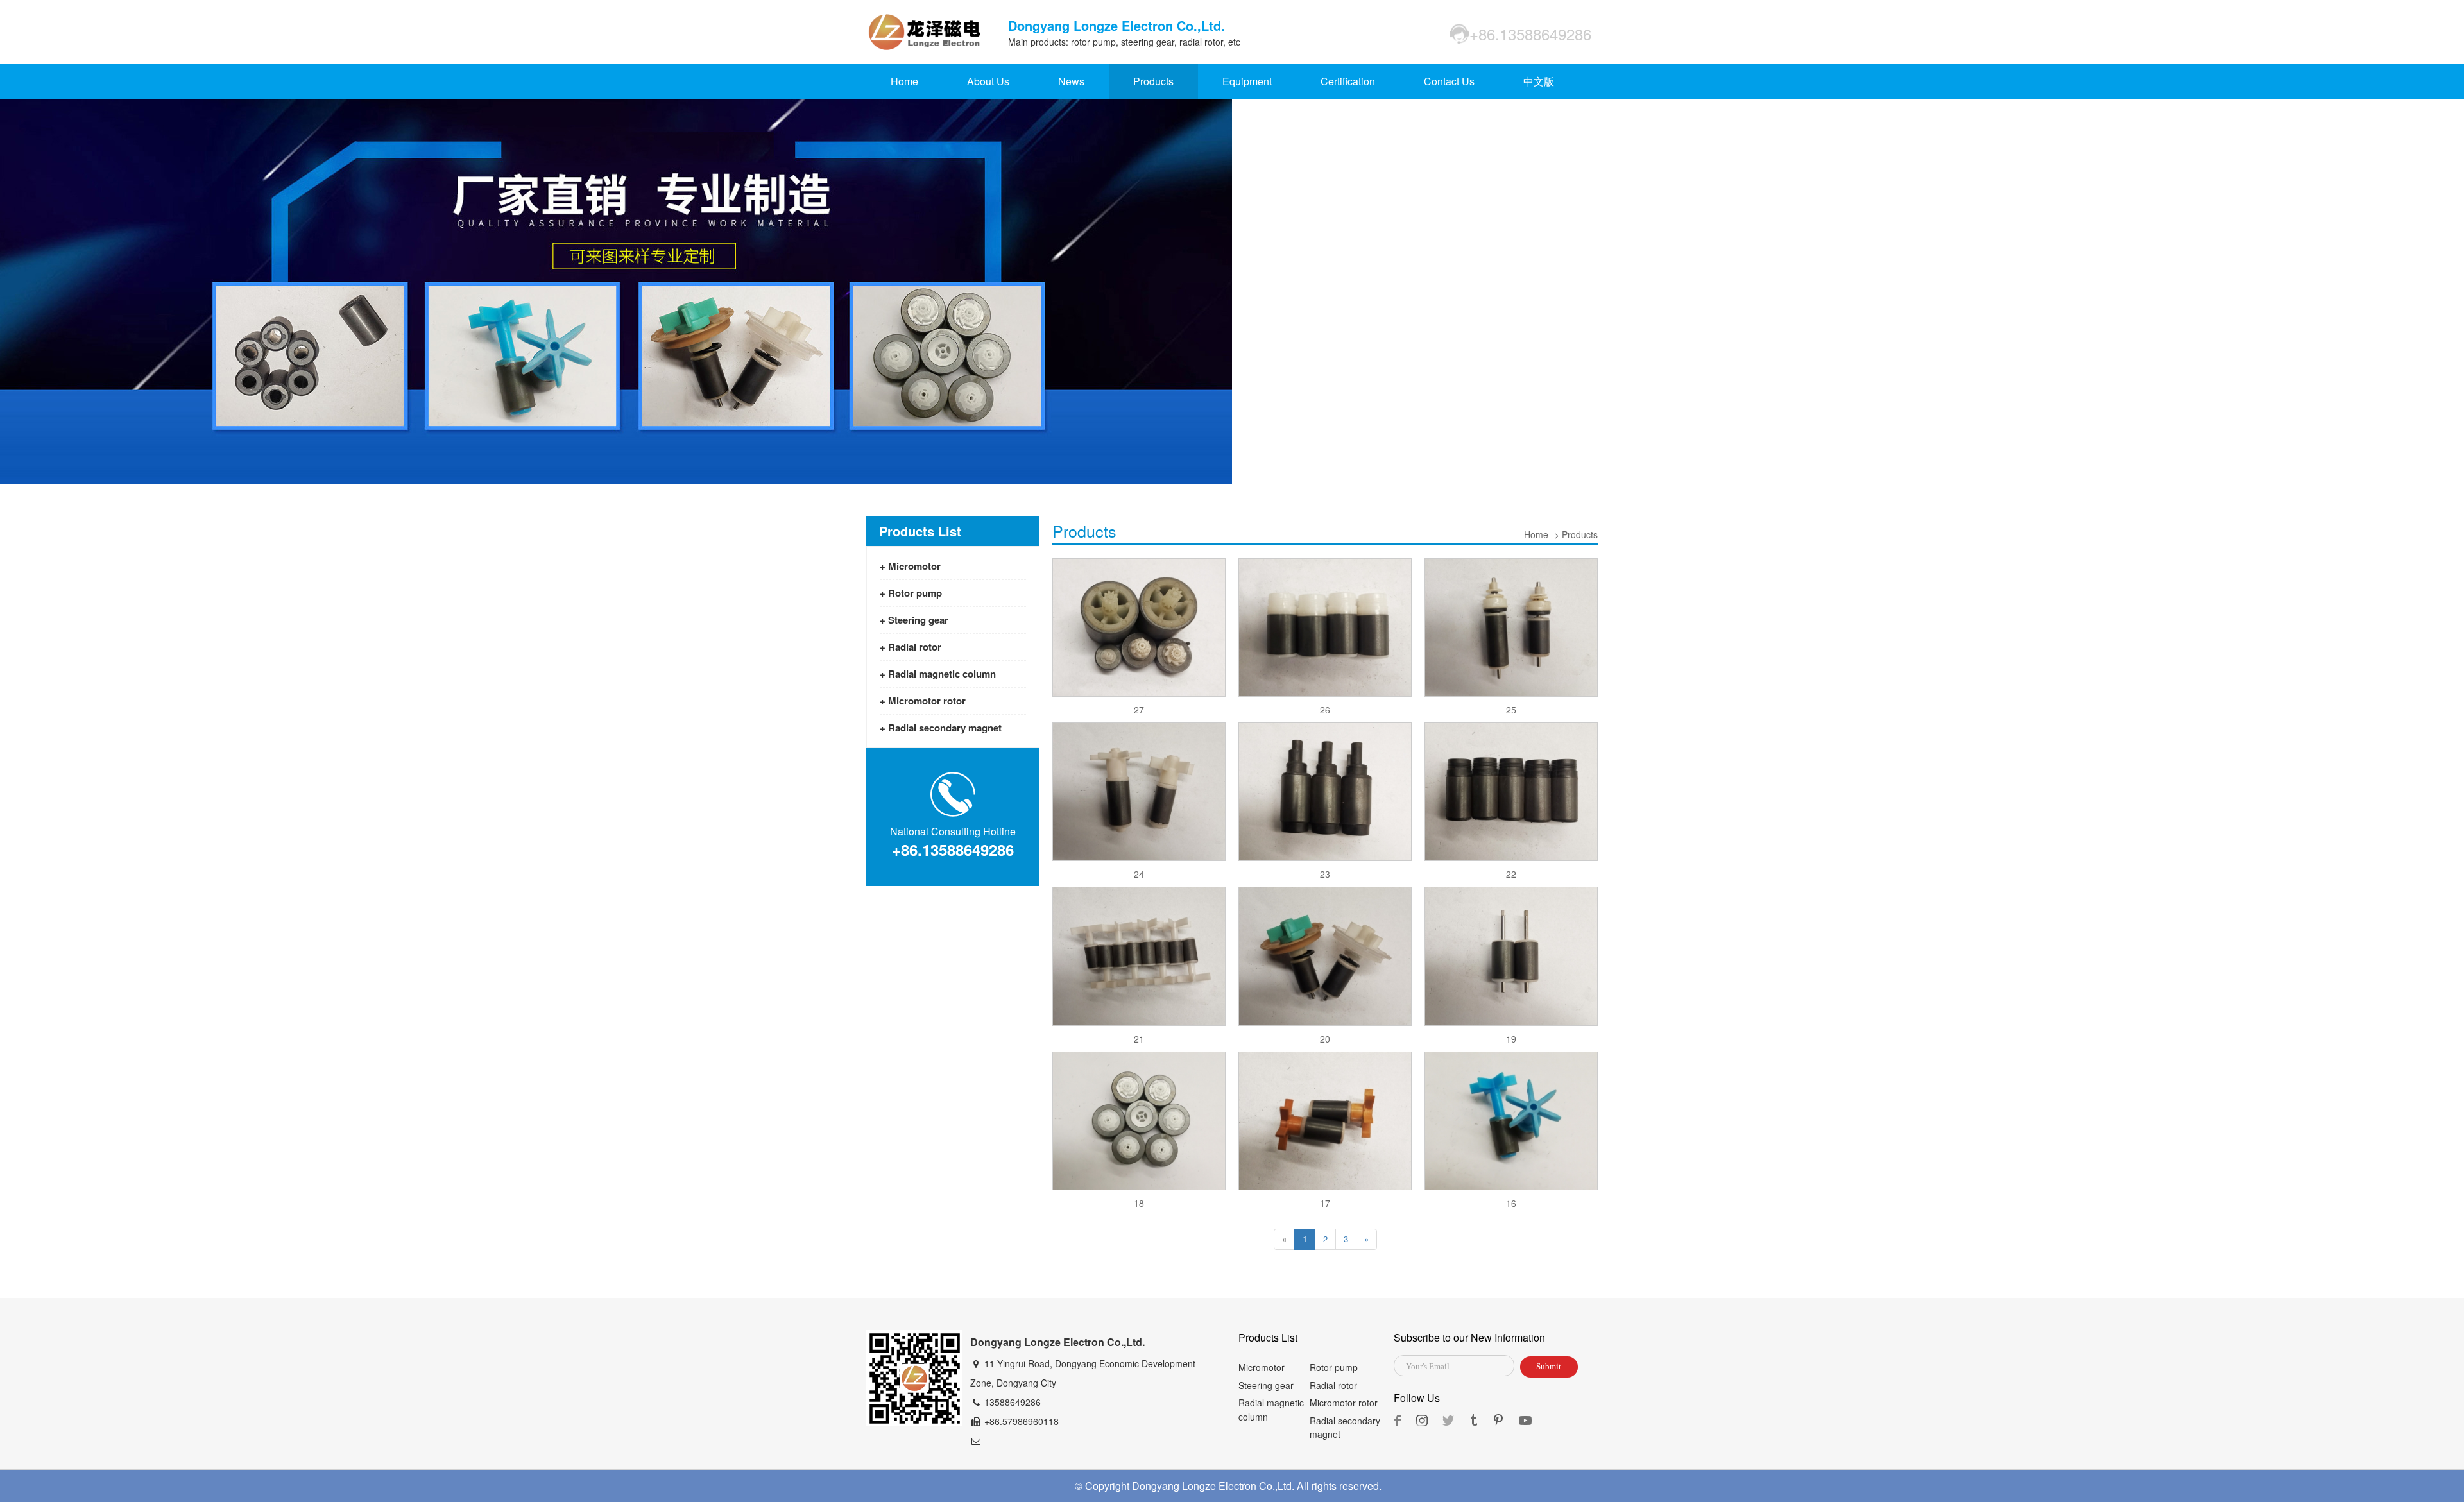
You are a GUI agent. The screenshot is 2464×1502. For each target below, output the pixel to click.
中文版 (1539, 81)
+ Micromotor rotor (923, 701)
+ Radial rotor (911, 647)
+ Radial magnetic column (938, 674)
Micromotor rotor (1344, 1403)
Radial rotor (1333, 1385)
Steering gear (1266, 1385)
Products (1153, 81)
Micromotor (1262, 1367)
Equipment (1247, 81)
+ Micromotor (910, 566)
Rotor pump (1334, 1367)
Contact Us (1449, 81)
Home (904, 81)
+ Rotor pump (911, 593)
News (1071, 81)
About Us (988, 81)
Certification (1348, 81)
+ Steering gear (914, 620)
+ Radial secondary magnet (941, 728)
